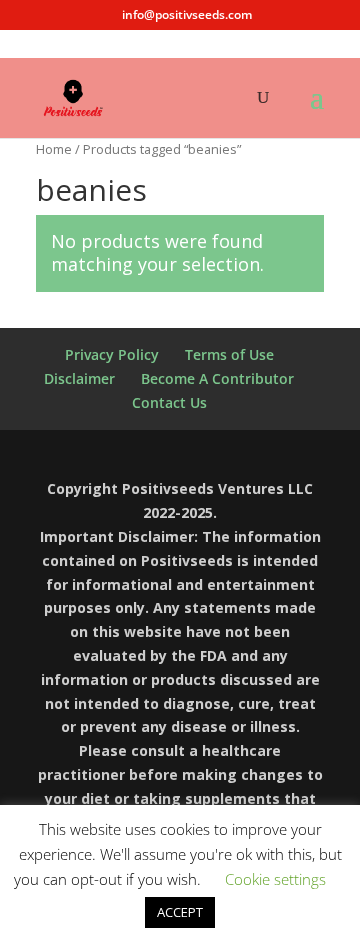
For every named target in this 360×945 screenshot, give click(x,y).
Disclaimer (79, 378)
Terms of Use (229, 354)
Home (54, 149)
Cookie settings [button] (275, 879)
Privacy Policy (112, 354)
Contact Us (169, 402)
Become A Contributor (217, 378)
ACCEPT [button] (180, 912)
